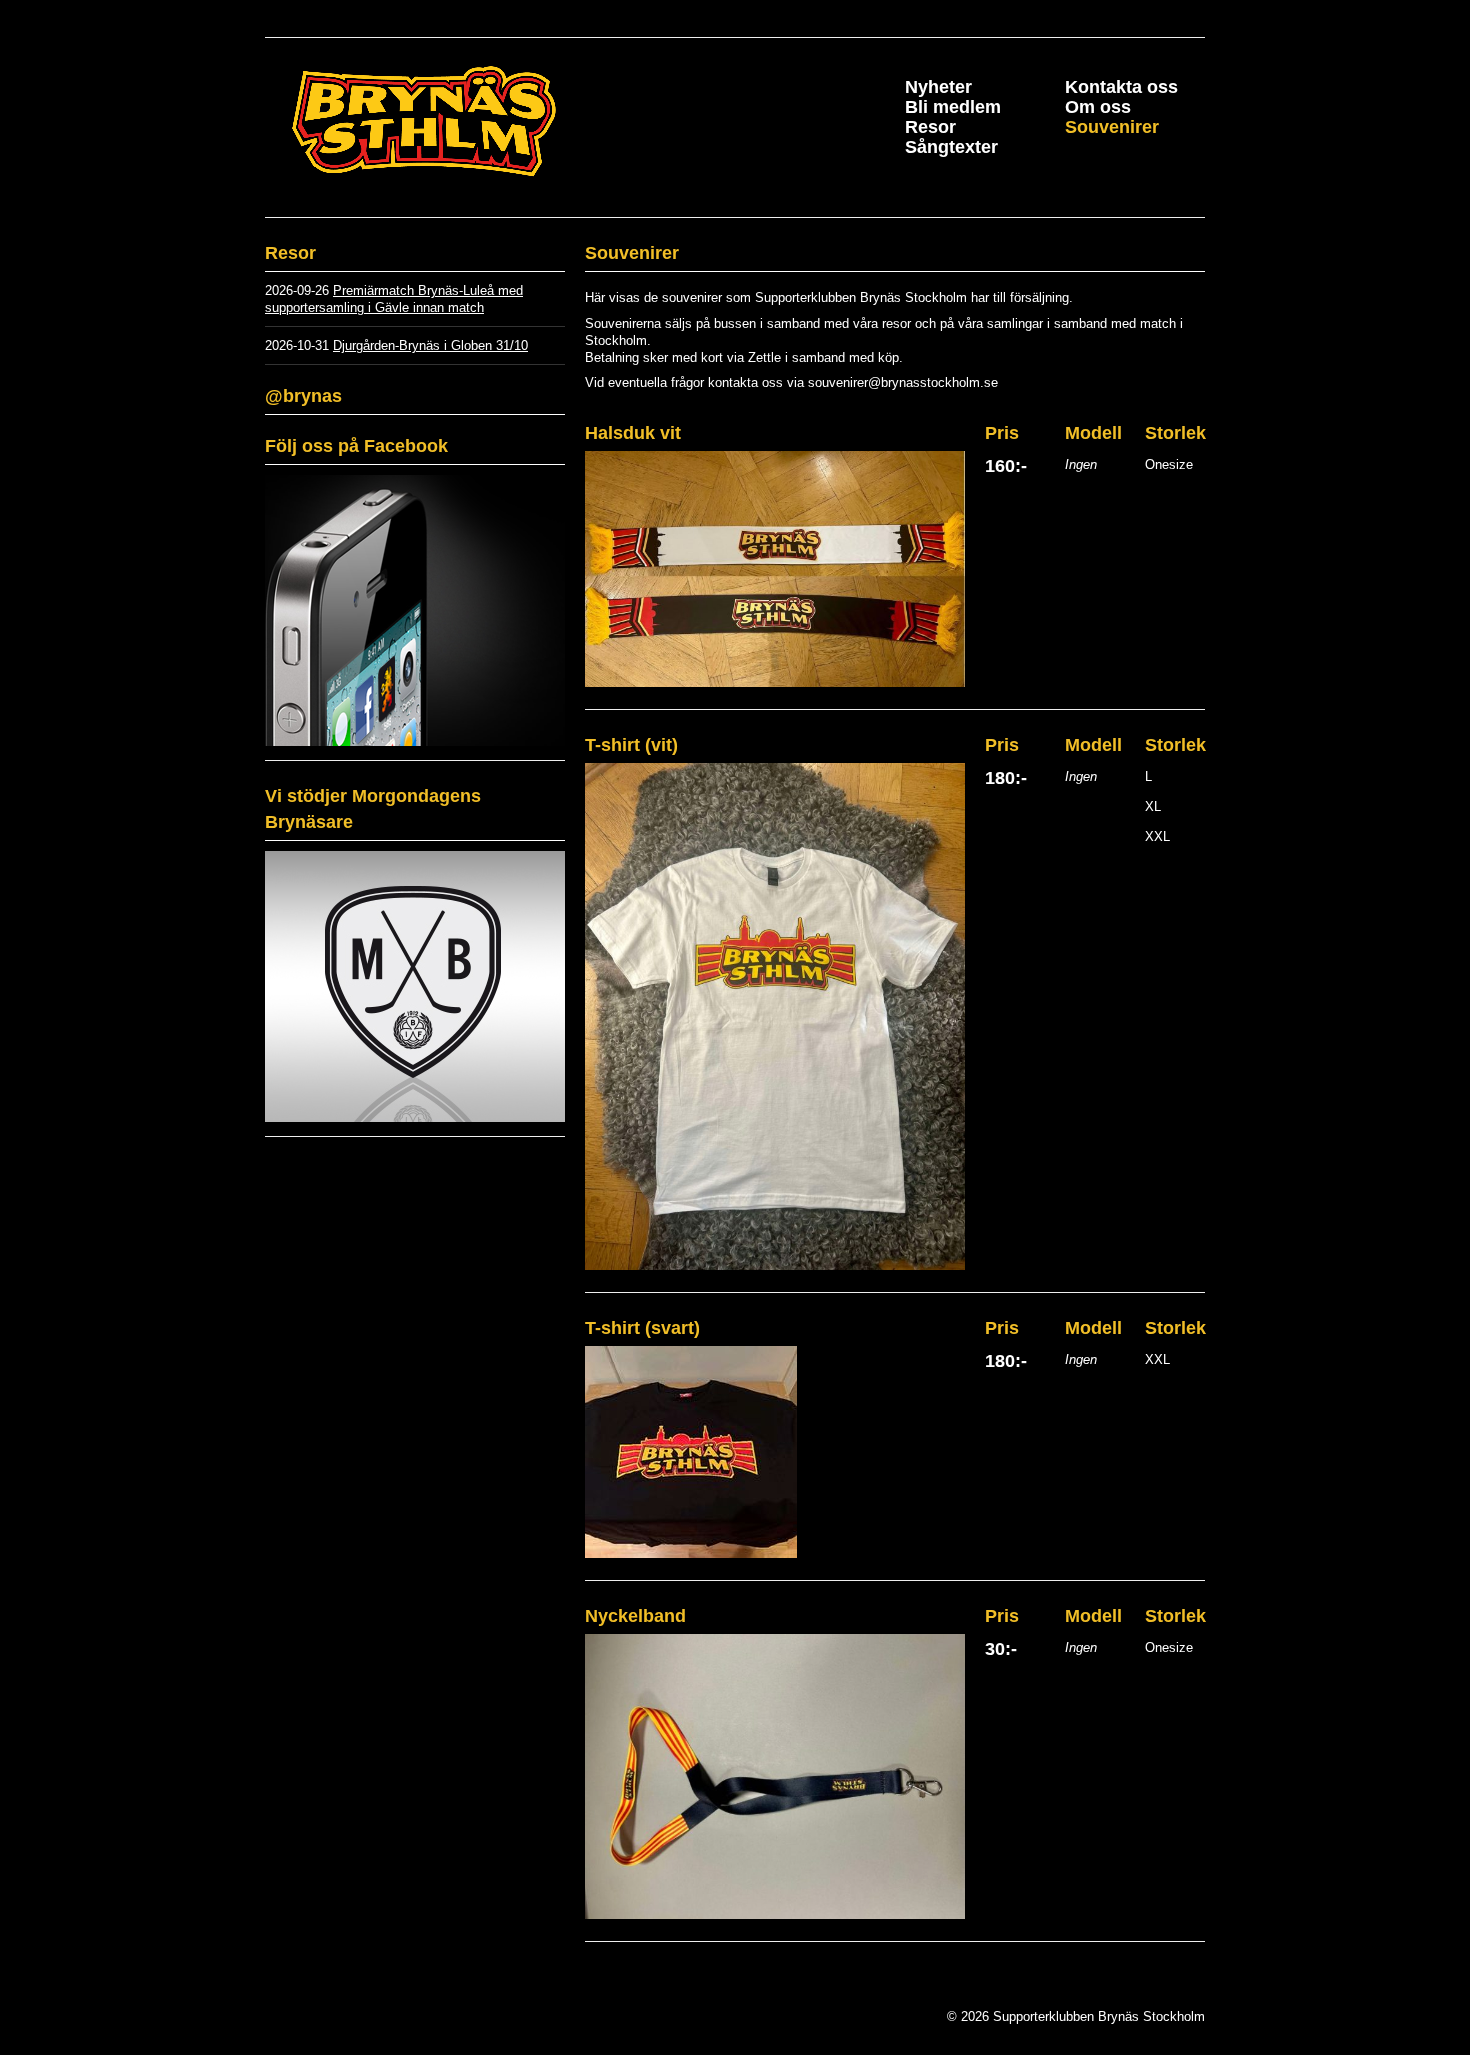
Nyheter (938, 87)
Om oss (1098, 107)
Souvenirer (1112, 127)
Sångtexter (951, 147)
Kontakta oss (1121, 87)
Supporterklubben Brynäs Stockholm (470, 122)
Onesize (1169, 464)
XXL (1157, 836)
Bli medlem (953, 107)
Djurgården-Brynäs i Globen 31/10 (430, 345)
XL (1153, 806)
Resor (930, 127)
